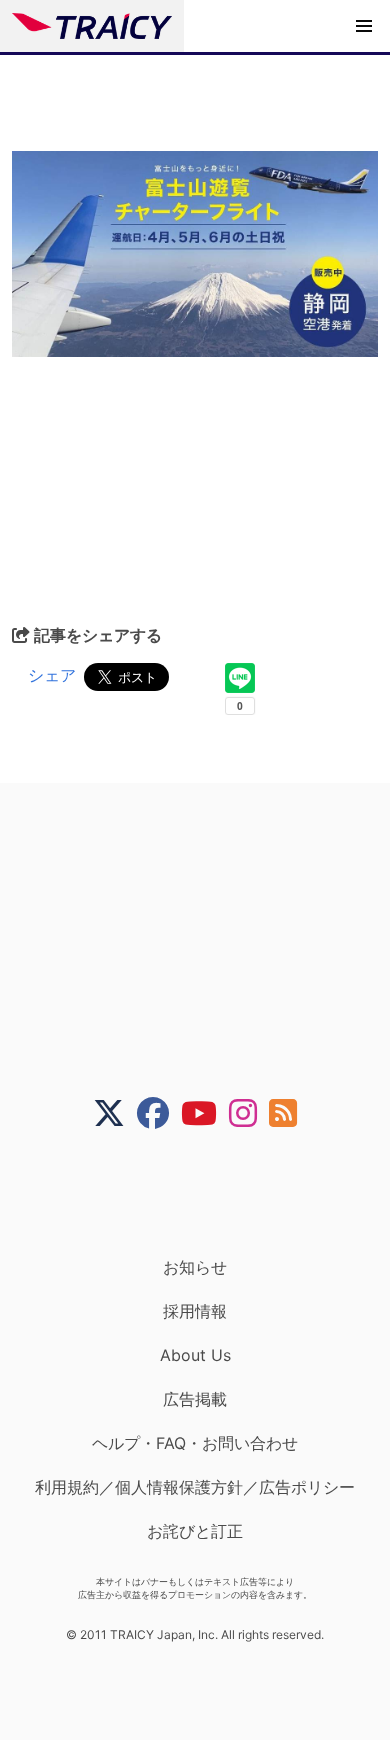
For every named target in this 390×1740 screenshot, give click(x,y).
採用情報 (195, 1311)
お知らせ (195, 1267)
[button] (364, 26)
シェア (52, 675)
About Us (195, 1355)
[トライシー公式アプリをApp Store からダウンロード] (207, 1193)
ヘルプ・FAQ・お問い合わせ (195, 1443)
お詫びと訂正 (195, 1531)
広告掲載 (195, 1399)
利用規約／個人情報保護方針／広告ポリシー (195, 1487)
